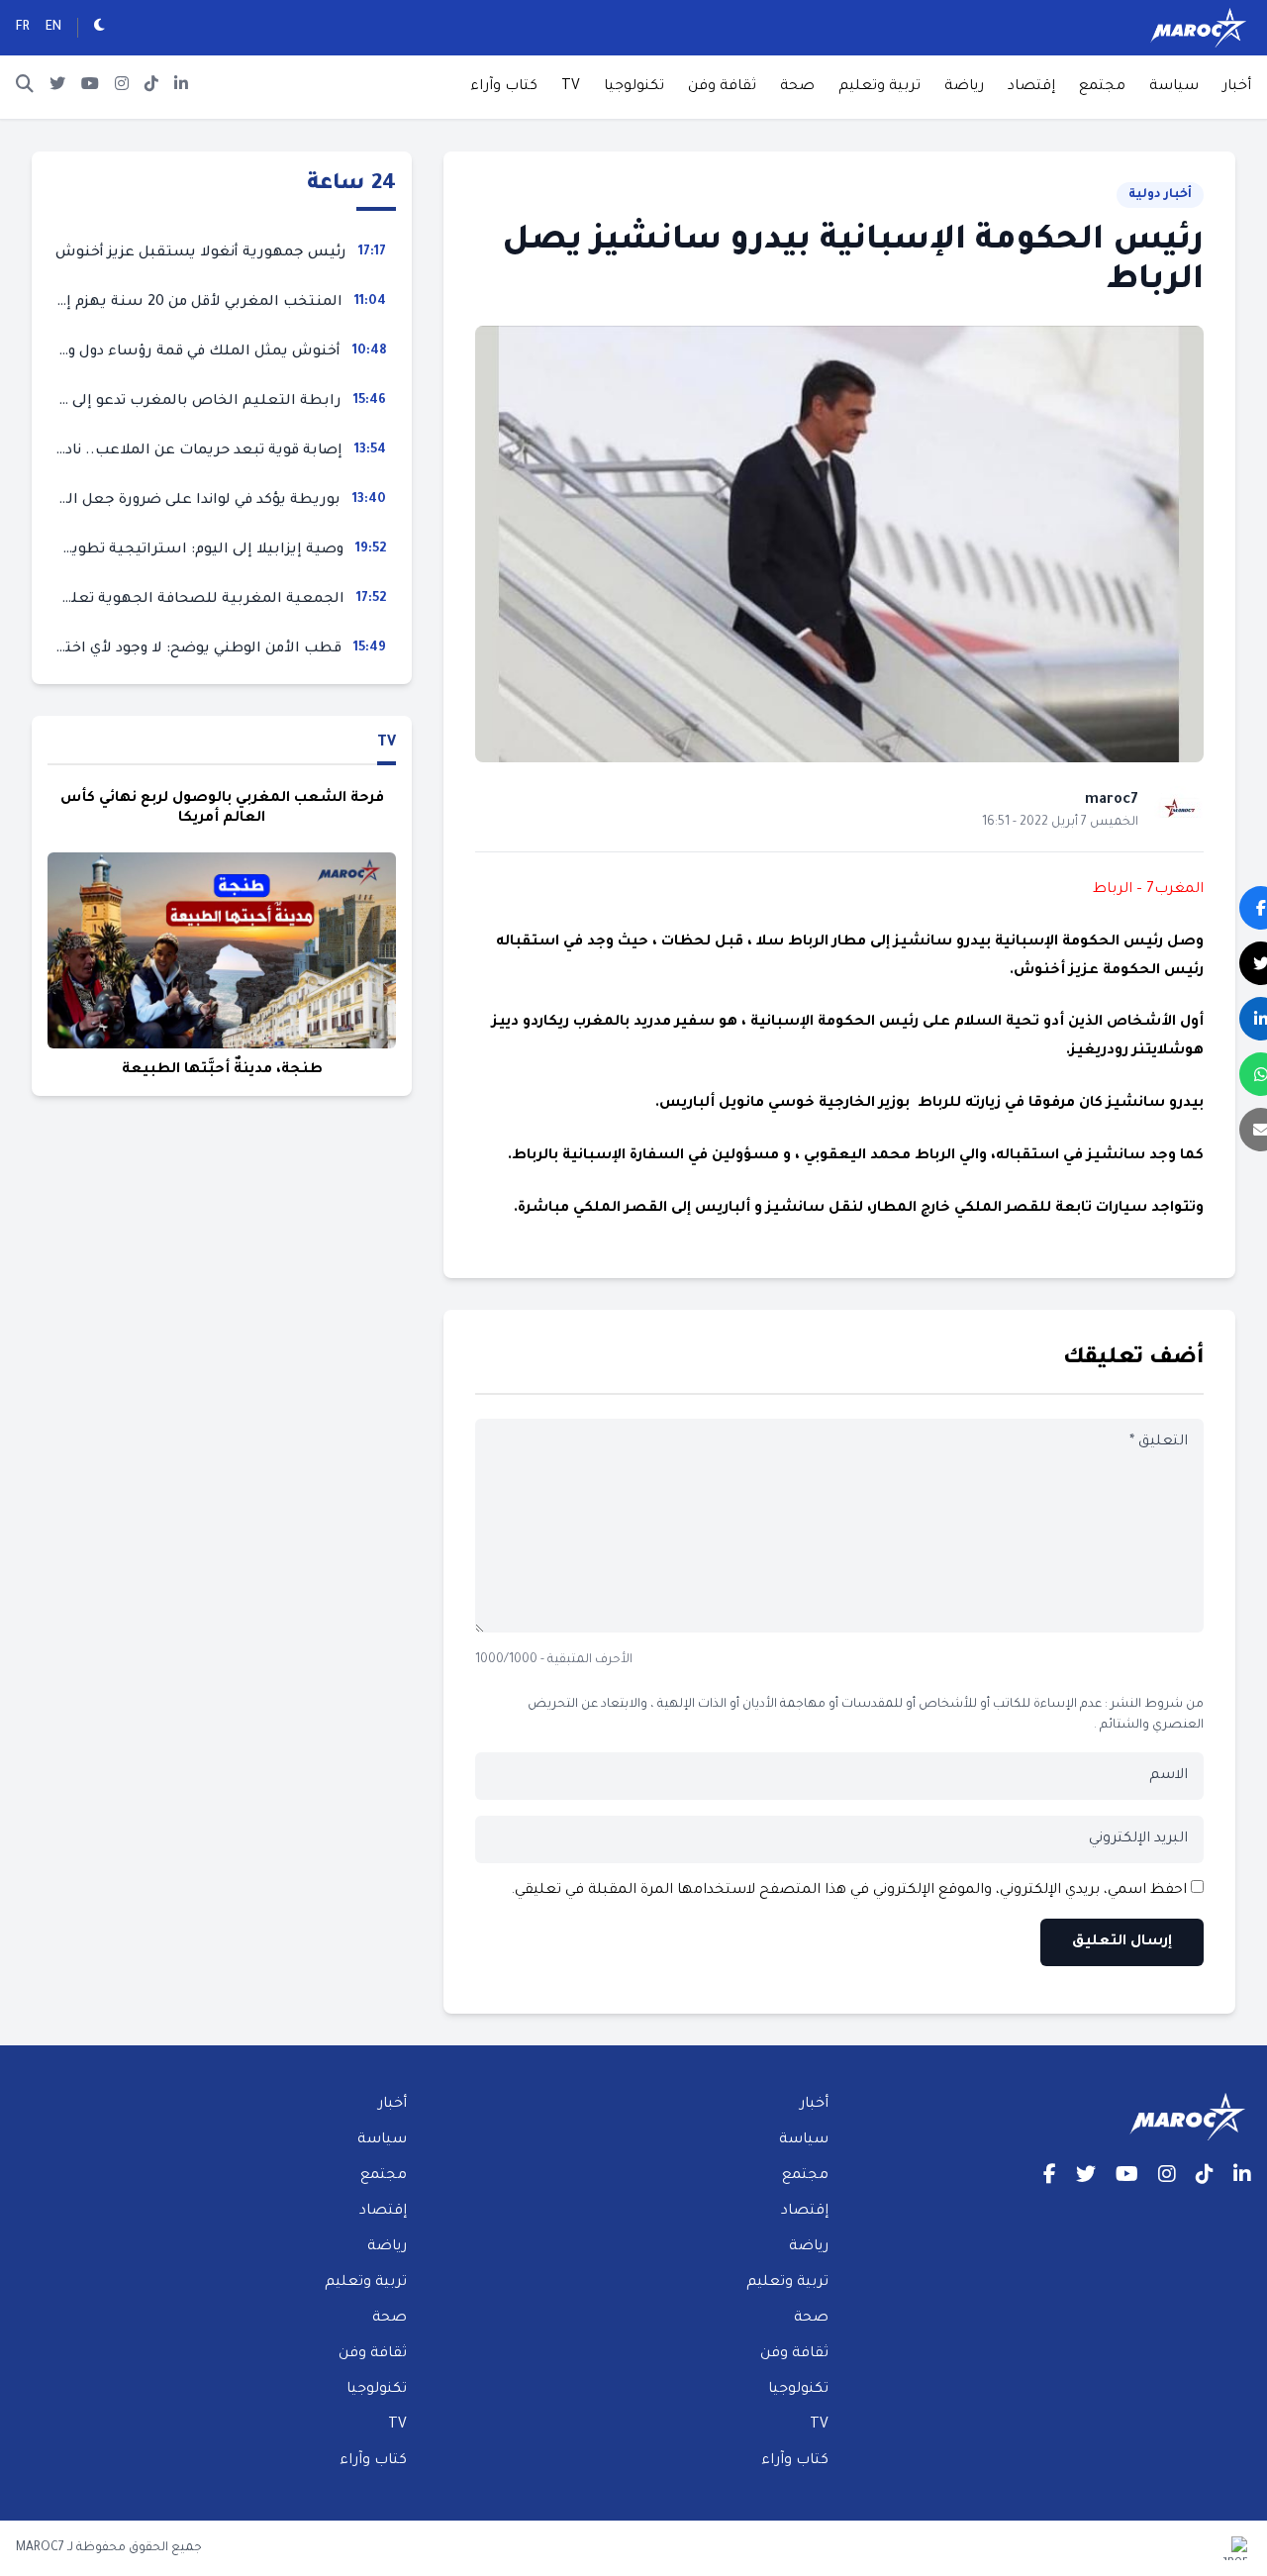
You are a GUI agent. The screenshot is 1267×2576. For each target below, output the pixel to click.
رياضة (964, 87)
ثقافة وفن (722, 87)
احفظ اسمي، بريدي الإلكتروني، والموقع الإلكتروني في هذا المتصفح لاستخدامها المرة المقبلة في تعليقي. (849, 1891)
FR (23, 28)
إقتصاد (1031, 87)
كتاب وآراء (504, 87)
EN (53, 28)
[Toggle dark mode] (99, 28)
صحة (797, 87)
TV (571, 87)
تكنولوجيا (634, 87)
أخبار (1237, 87)
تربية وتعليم (879, 87)
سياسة (1174, 87)
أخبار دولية (1160, 195)
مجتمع (1102, 87)
